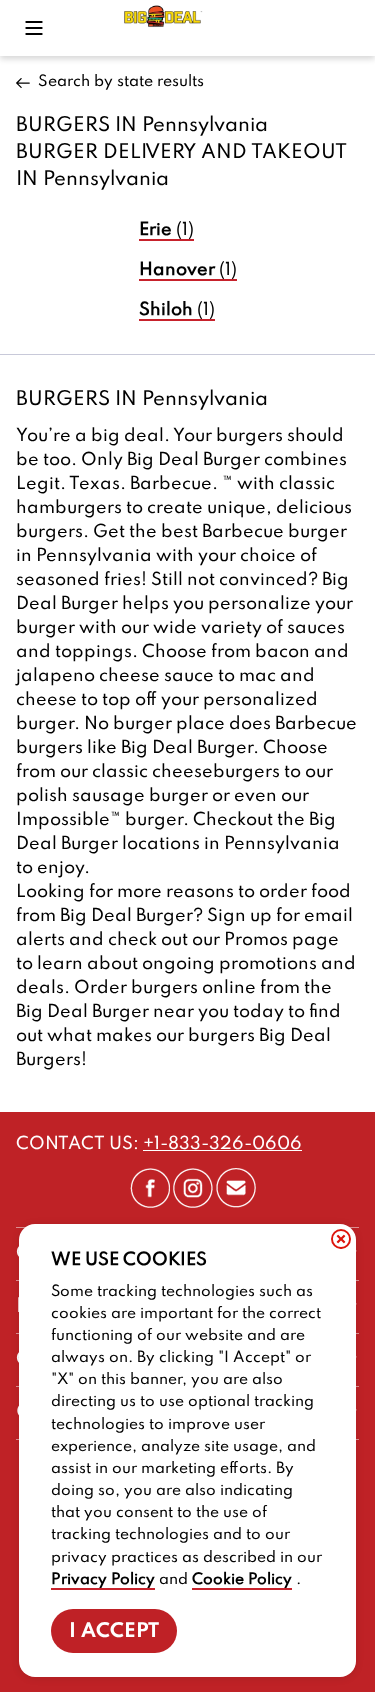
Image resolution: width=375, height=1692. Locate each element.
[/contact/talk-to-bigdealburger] (236, 1203)
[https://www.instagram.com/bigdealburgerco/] (193, 1203)
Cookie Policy (242, 1580)
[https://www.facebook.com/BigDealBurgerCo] (150, 1203)
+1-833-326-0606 (222, 1144)
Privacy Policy (103, 1580)
